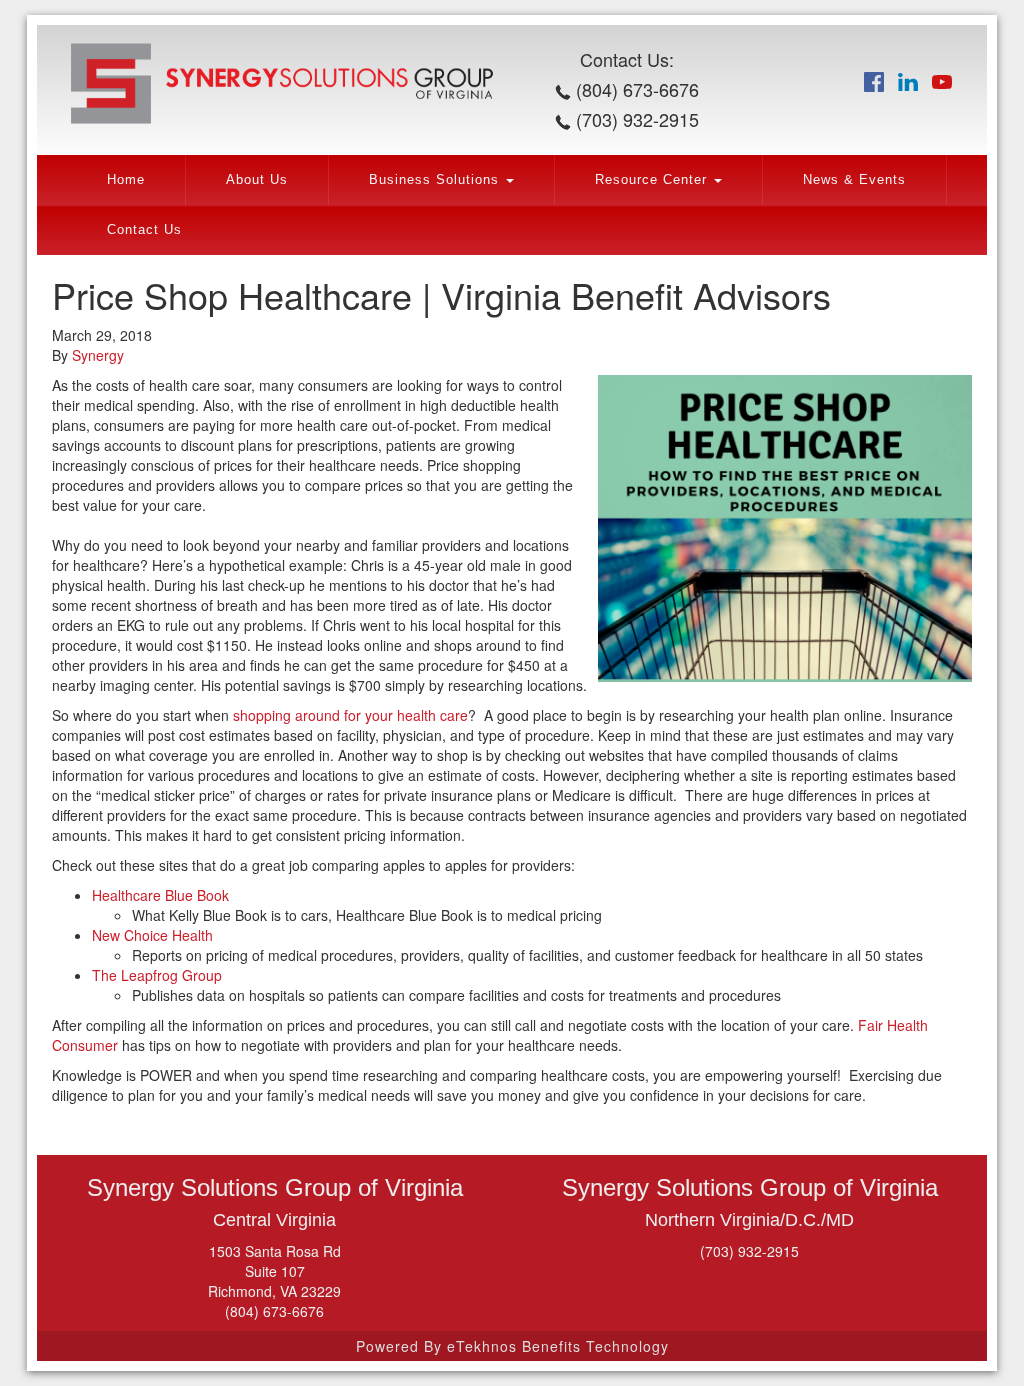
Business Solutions (436, 180)
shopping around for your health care (350, 715)
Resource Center (653, 180)
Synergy (98, 355)
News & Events (854, 180)
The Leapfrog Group (157, 975)
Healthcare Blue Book (160, 895)
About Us (257, 180)
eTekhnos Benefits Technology (558, 1346)
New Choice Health (152, 935)
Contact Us (144, 230)
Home (126, 180)
